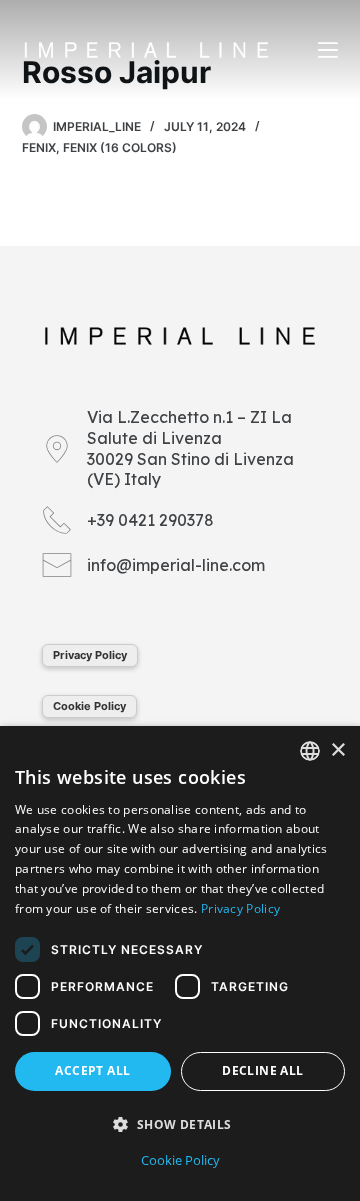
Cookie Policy (89, 706)
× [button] (337, 750)
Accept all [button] (92, 1070)
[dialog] (180, 963)
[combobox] (310, 751)
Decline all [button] (262, 1070)
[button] (180, 1124)
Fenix (39, 147)
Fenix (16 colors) (120, 147)
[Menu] (328, 50)
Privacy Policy (90, 655)
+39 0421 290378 (150, 520)
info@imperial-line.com (176, 565)
